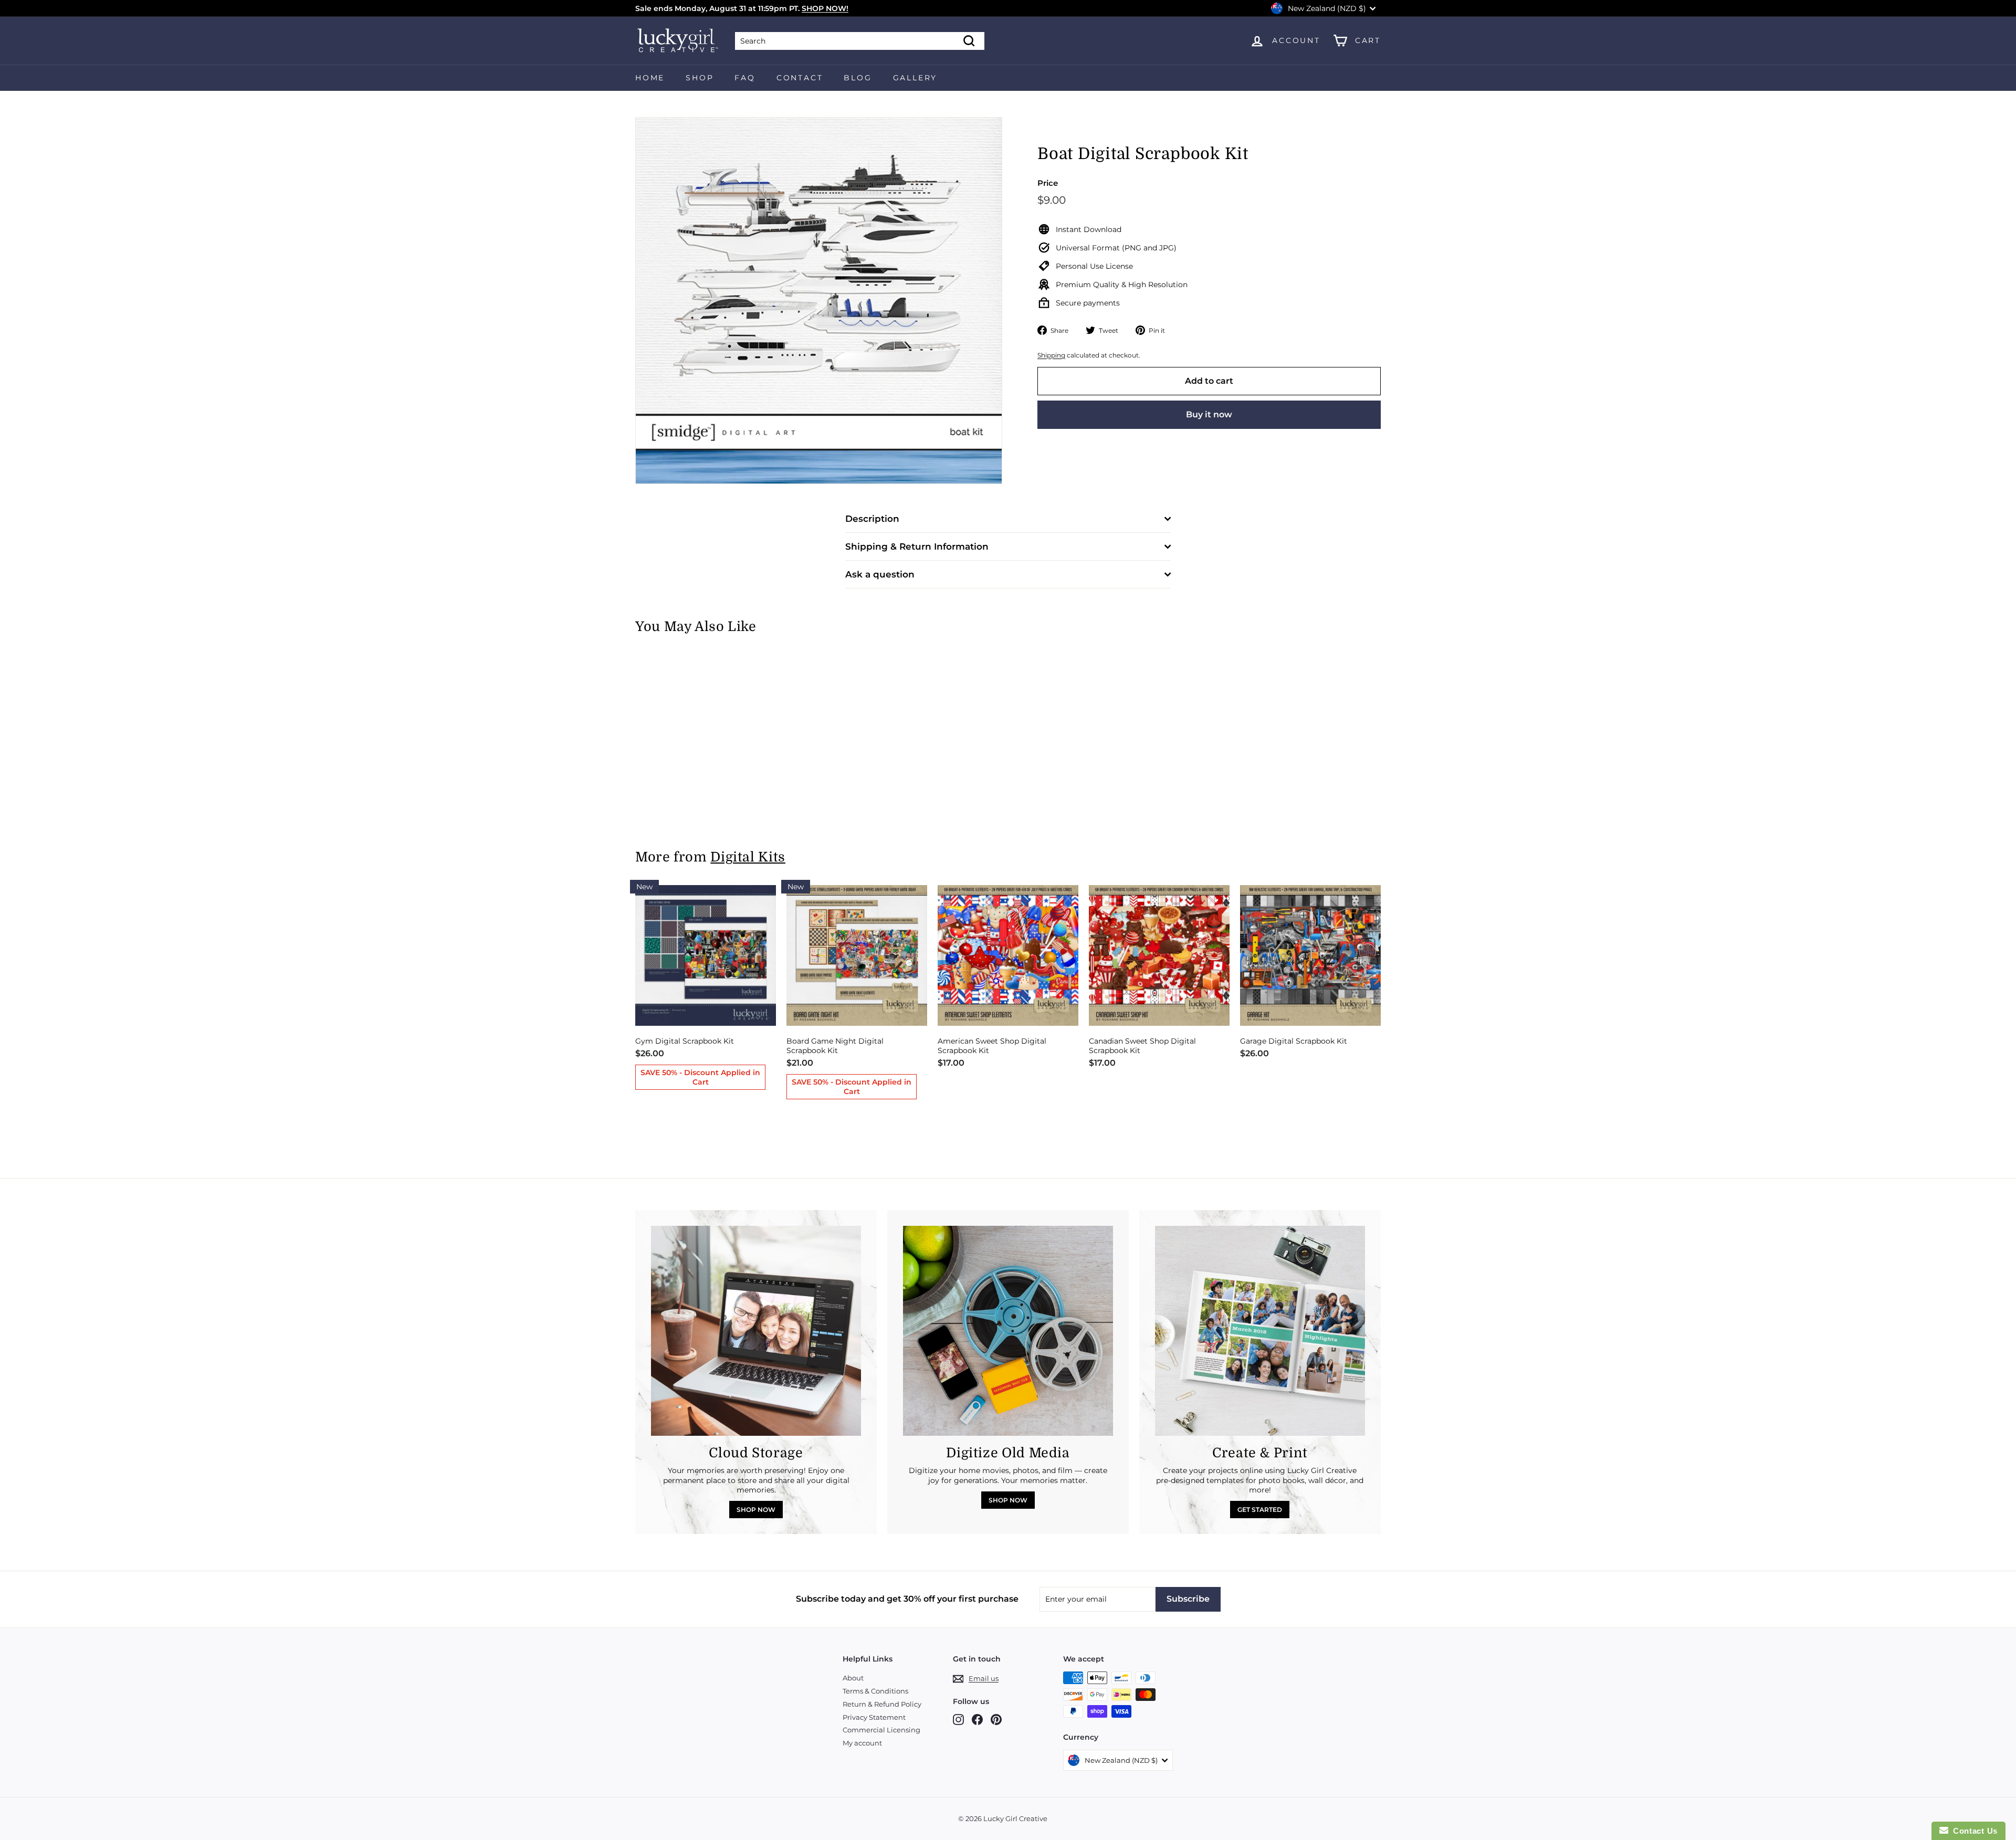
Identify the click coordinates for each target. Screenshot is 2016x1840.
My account (862, 1743)
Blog (858, 78)
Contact (800, 78)
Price (1048, 183)
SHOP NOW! (825, 8)
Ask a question (880, 574)
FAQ (745, 78)
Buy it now (1209, 414)
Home (650, 78)
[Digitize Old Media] (1008, 1331)
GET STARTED (1260, 1510)
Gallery (915, 78)
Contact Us (1973, 1831)
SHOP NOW (756, 1510)
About (853, 1678)
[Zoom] (819, 301)
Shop (700, 78)
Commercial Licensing (881, 1730)
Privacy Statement (874, 1717)
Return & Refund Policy (882, 1704)
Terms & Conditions (875, 1691)
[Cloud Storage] (756, 1331)
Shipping (1051, 355)
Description (872, 519)
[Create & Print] (1260, 1331)
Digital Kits (748, 857)
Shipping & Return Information (917, 546)
